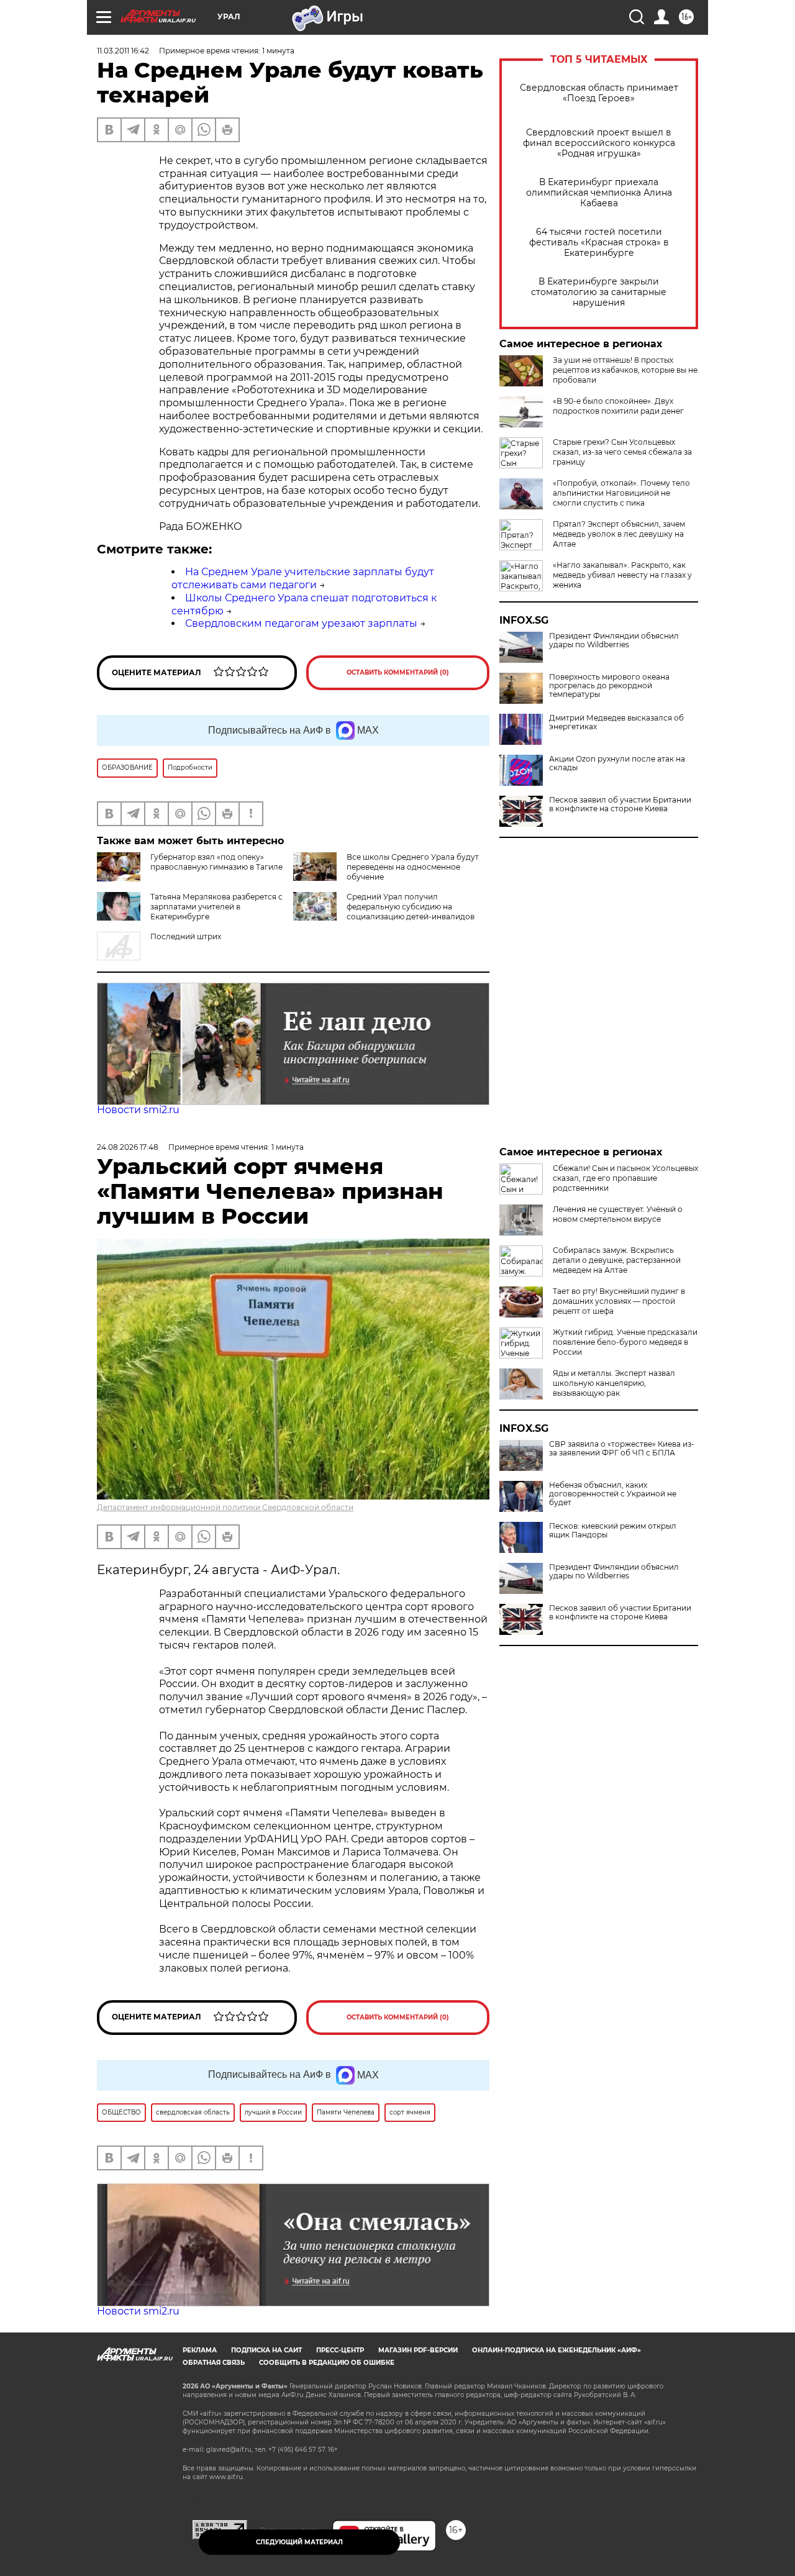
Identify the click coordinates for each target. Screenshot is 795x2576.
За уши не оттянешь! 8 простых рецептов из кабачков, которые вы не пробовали (625, 370)
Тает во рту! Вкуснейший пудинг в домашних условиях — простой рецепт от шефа (619, 1301)
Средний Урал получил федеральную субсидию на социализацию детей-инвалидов (411, 907)
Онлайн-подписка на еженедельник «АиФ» (556, 2350)
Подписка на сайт (266, 2350)
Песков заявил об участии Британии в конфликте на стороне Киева (620, 804)
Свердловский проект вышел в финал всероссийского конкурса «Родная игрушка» (599, 143)
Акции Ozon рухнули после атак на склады (617, 763)
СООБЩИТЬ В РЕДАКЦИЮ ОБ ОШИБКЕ (327, 2363)
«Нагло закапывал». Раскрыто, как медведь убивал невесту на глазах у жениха (622, 575)
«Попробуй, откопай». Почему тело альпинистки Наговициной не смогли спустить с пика (621, 493)
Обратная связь (214, 2363)
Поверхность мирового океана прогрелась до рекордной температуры (609, 686)
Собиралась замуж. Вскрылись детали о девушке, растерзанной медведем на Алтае (617, 1260)
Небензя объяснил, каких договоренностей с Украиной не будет (613, 1494)
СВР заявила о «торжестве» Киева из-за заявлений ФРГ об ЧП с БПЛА (622, 1449)
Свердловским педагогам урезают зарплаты (301, 623)
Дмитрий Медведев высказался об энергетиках (616, 722)
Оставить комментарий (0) (398, 672)
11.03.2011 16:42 (123, 51)
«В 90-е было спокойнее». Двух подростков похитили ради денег (618, 406)
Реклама (200, 2350)
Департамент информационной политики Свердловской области (225, 1507)
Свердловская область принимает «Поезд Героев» (599, 93)
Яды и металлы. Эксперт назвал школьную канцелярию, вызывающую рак (614, 1383)
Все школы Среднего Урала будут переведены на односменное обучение (413, 867)
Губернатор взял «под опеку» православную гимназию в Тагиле (216, 862)
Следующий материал (299, 2542)
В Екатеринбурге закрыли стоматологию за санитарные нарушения (599, 292)
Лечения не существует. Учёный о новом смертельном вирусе (618, 1214)
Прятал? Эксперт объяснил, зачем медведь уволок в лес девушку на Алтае (619, 534)
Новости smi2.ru (138, 1110)
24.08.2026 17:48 (128, 1147)
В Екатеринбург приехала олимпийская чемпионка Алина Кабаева (599, 193)
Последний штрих (186, 936)
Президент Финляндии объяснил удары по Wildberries (614, 640)
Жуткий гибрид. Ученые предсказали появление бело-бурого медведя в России (625, 1342)
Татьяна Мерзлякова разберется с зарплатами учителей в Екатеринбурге (216, 907)
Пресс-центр (340, 2350)
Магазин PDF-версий (418, 2350)
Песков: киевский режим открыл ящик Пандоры (613, 1531)
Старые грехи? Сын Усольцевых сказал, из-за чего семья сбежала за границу (622, 452)
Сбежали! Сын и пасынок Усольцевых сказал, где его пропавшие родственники (625, 1178)
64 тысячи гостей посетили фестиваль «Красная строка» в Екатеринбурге (599, 243)
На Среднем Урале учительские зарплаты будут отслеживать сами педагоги (303, 578)
